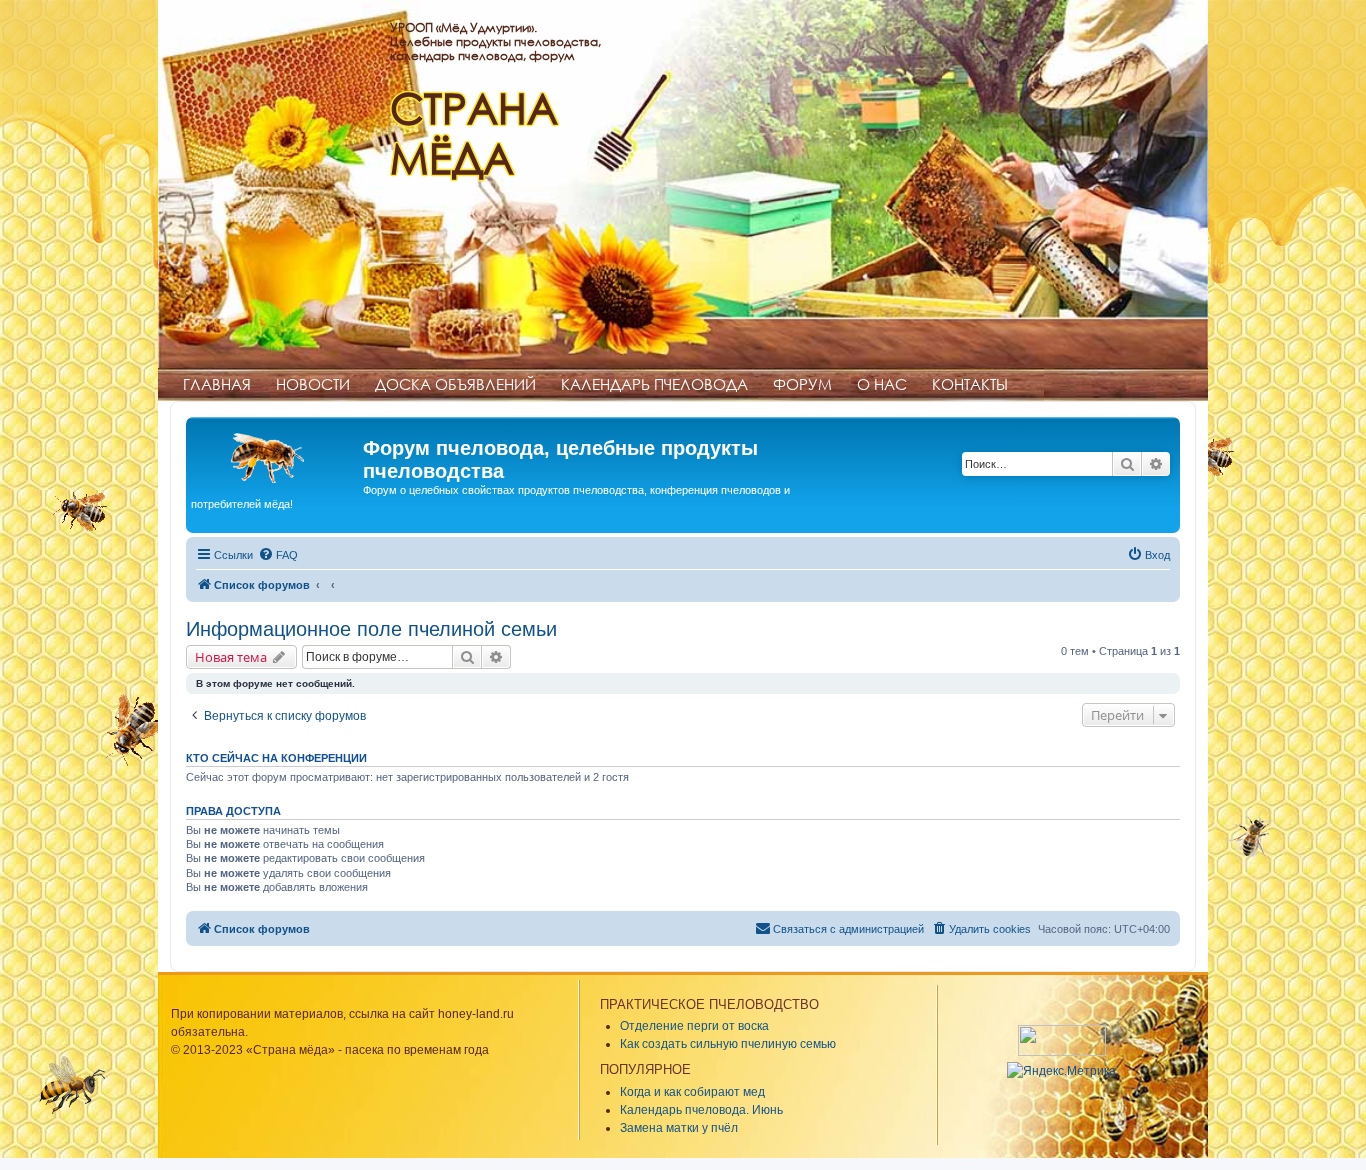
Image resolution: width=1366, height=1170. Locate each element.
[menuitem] (278, 555)
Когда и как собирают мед (692, 1092)
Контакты (970, 384)
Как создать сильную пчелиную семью (728, 1044)
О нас (882, 384)
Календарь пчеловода (654, 384)
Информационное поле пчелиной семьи (371, 629)
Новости (313, 384)
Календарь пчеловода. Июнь (701, 1110)
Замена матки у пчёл (679, 1128)
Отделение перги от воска (694, 1026)
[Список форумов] (277, 454)
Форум (802, 384)
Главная (217, 384)
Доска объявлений (455, 384)
